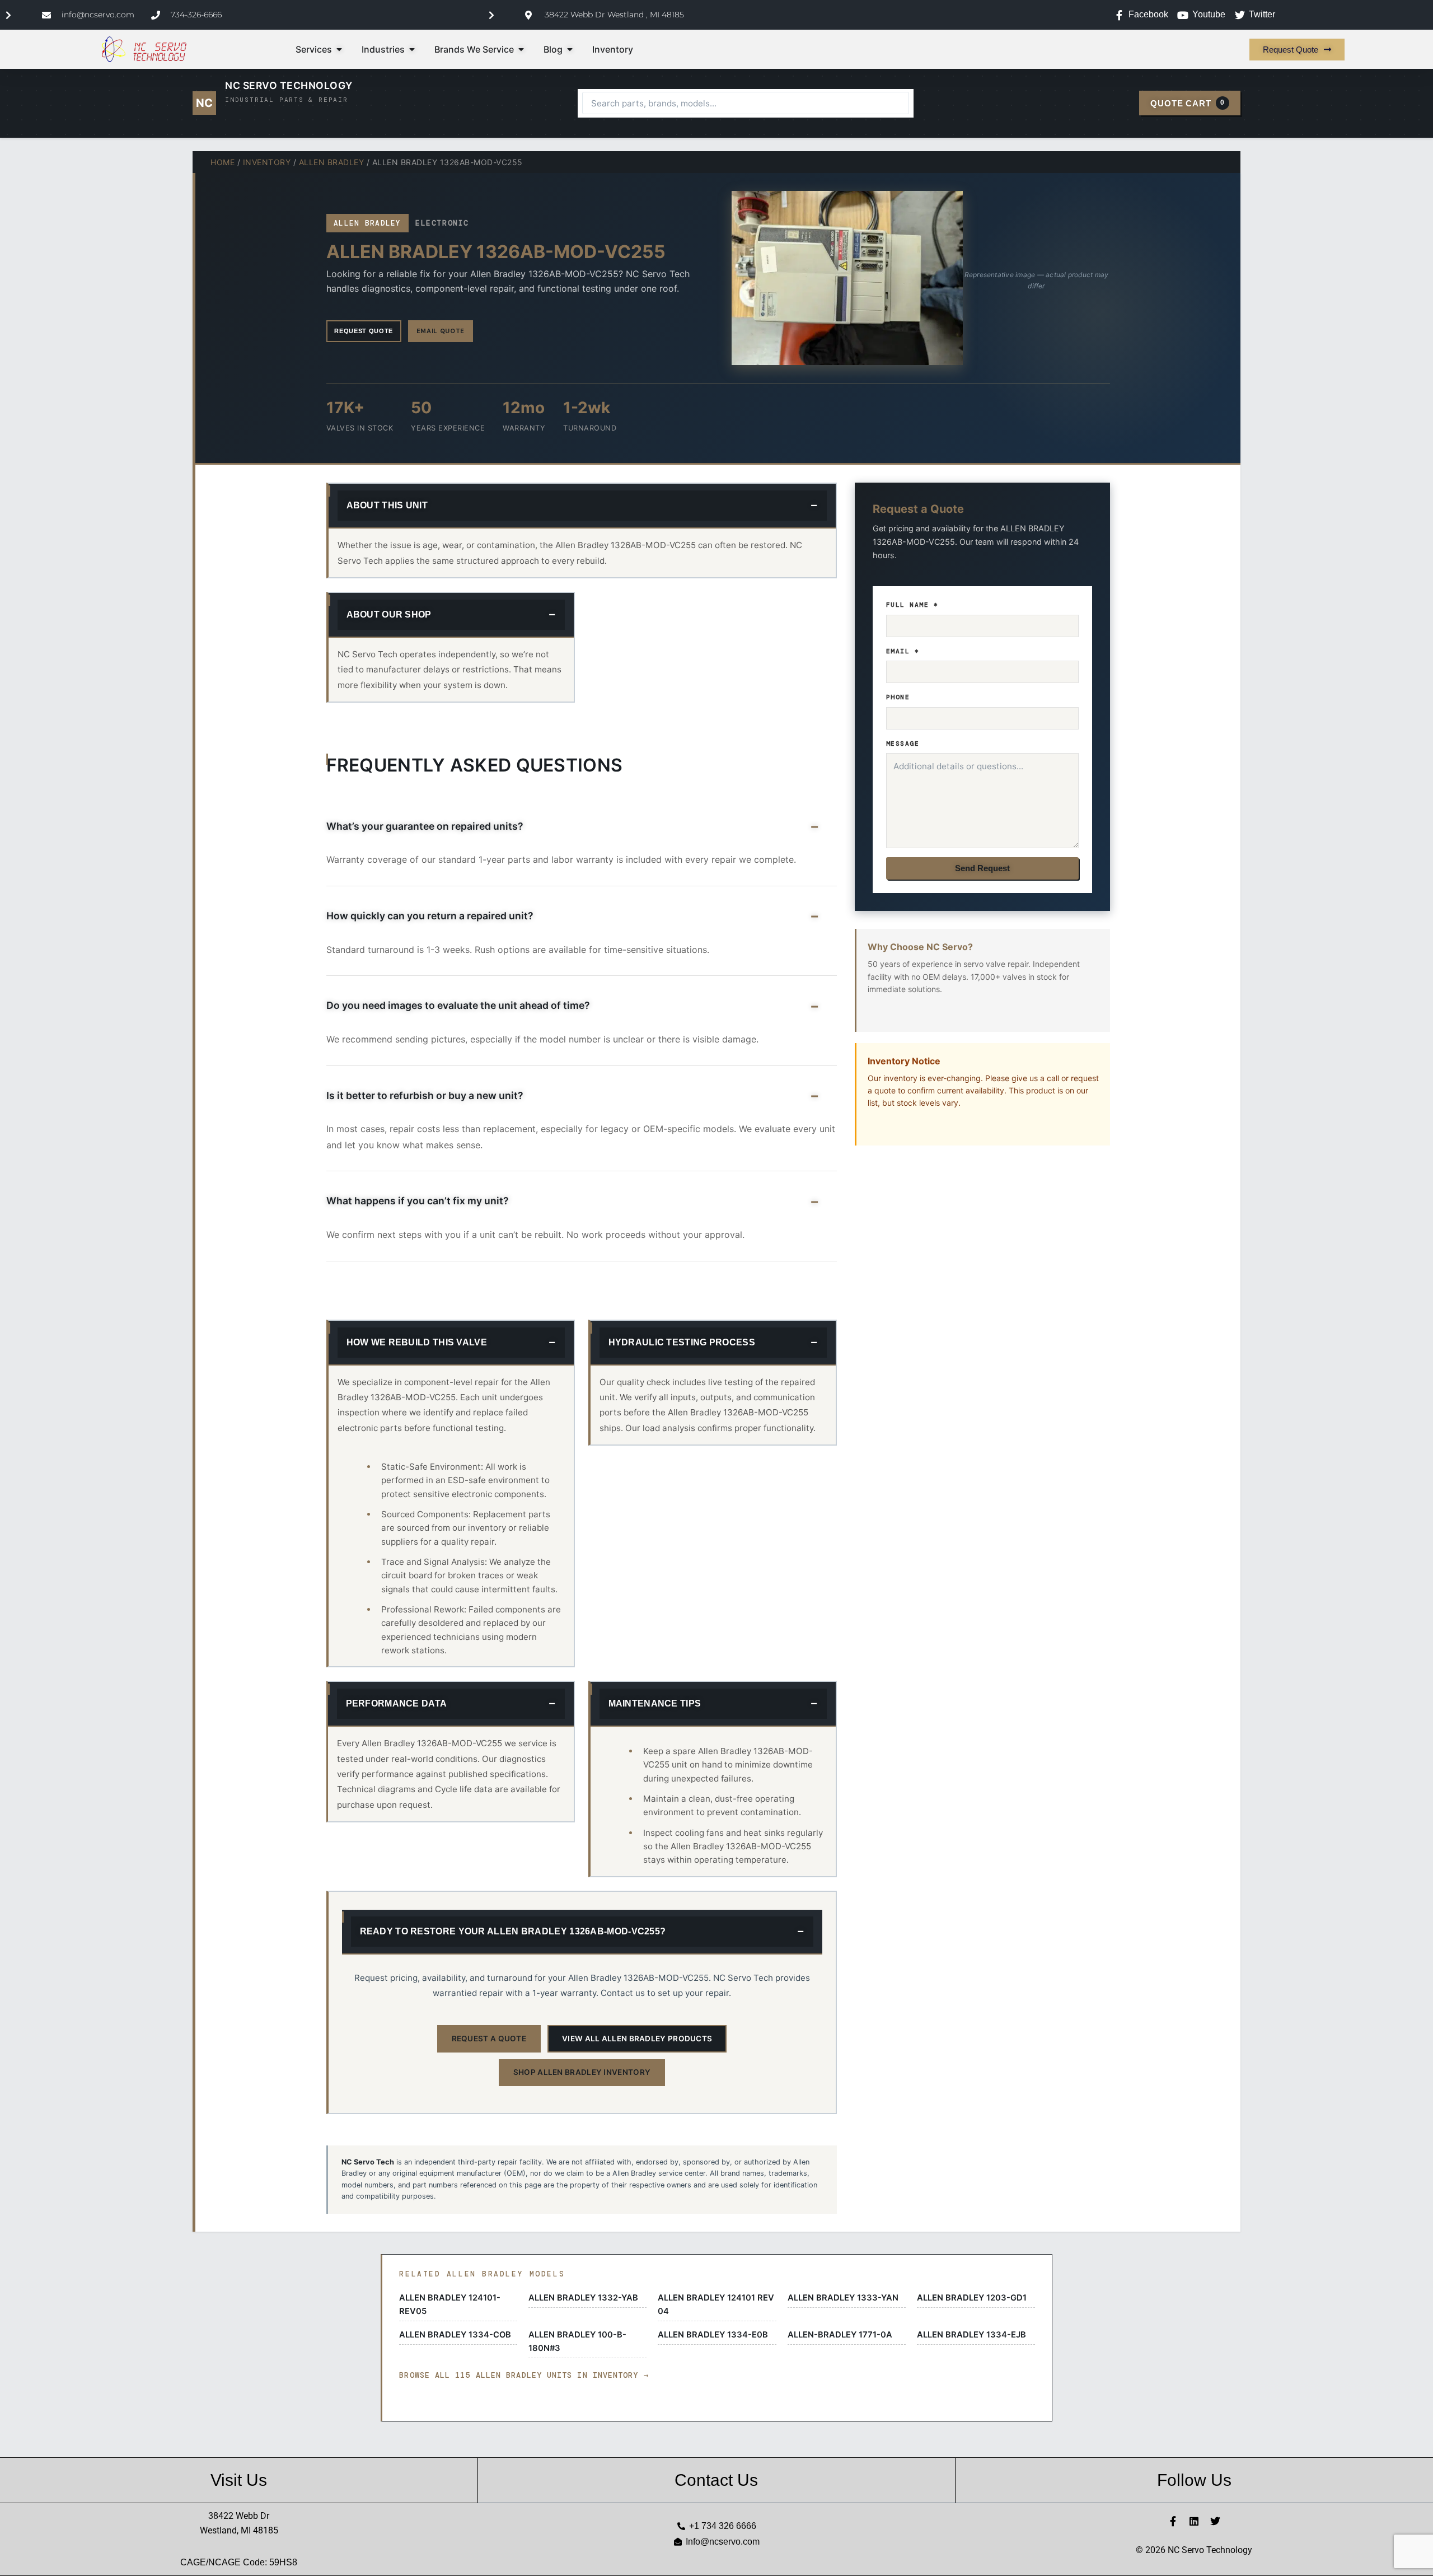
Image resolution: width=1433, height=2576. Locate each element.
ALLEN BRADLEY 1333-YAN (843, 2298)
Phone (898, 697)
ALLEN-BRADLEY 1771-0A (840, 2335)
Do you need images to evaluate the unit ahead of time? (458, 1005)
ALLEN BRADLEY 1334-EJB (971, 2335)
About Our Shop (389, 614)
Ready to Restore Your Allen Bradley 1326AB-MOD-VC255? (513, 1931)
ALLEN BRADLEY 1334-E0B (713, 2335)
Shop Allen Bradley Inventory (582, 2072)
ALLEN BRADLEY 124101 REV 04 (716, 2304)
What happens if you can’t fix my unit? (418, 1201)
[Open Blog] (570, 49)
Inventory (267, 162)
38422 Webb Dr (239, 2516)
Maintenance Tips (655, 1703)
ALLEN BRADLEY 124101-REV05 (450, 2304)
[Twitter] (1215, 2521)
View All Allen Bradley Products (637, 2039)
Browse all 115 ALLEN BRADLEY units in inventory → (524, 2375)
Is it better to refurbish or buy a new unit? (425, 1095)
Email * (903, 651)
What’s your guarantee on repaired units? (425, 826)
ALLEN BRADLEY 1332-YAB (583, 2298)
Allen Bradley (332, 162)
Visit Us (239, 2480)
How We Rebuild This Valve (417, 1342)
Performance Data (397, 1703)
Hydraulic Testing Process (682, 1342)
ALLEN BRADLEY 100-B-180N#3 (577, 2341)
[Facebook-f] (1173, 2521)
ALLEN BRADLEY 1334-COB (455, 2335)
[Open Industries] (412, 49)
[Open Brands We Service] (521, 49)
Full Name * (912, 605)
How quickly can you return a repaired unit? (430, 916)
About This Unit (387, 505)
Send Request (982, 868)
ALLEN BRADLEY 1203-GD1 (972, 2298)
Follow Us (1194, 2480)
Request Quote (364, 331)
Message (903, 744)
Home (223, 162)
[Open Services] (339, 49)
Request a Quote (489, 2039)
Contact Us (716, 2480)
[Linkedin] (1194, 2521)
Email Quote (441, 331)
